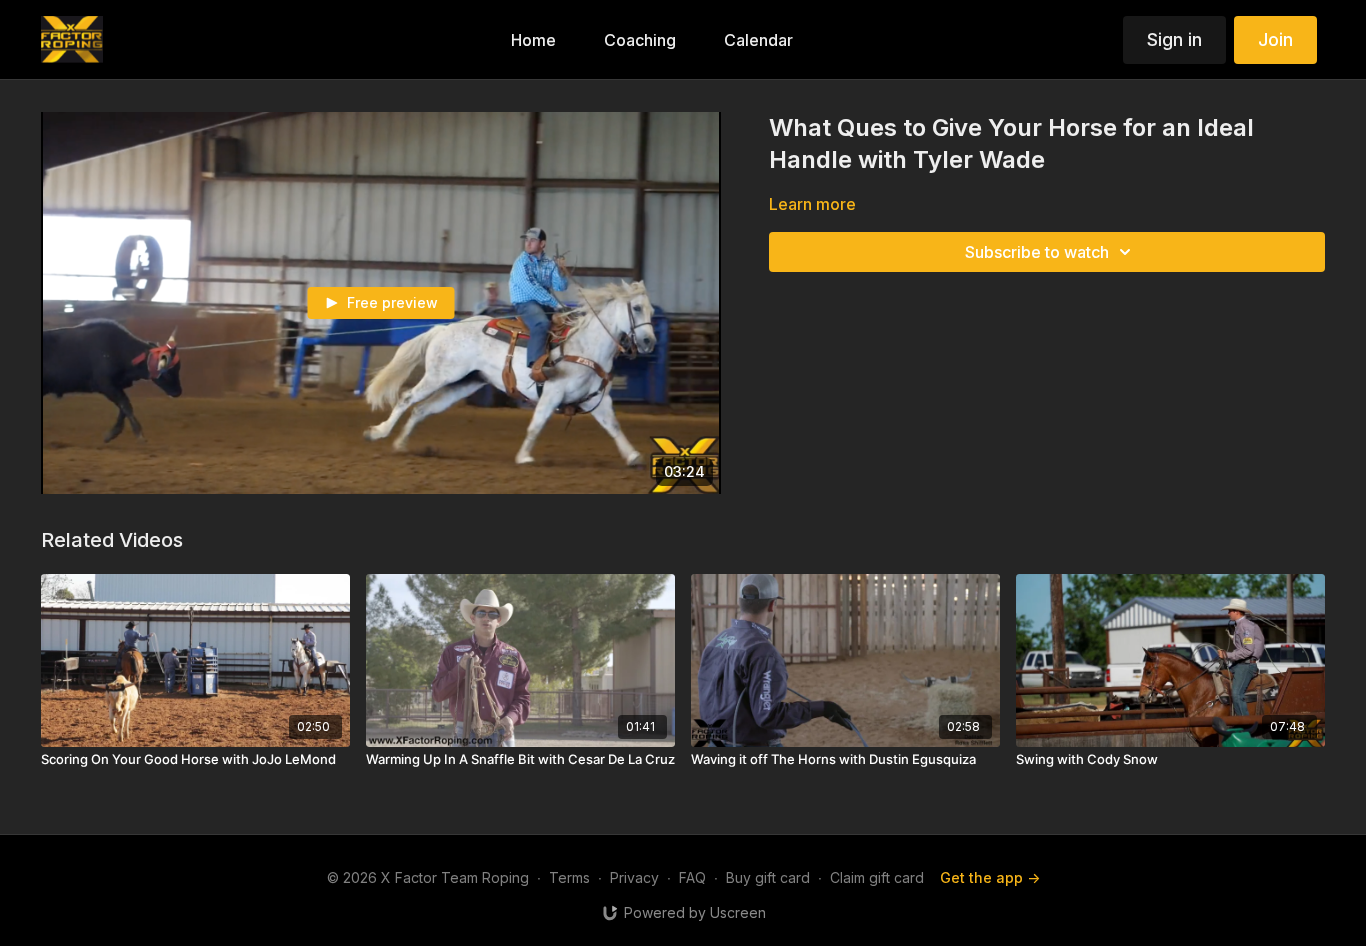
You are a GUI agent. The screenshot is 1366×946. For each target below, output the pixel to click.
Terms (569, 877)
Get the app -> (990, 877)
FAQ (692, 877)
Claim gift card (877, 877)
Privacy (634, 877)
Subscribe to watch (1037, 252)
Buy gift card (768, 877)
